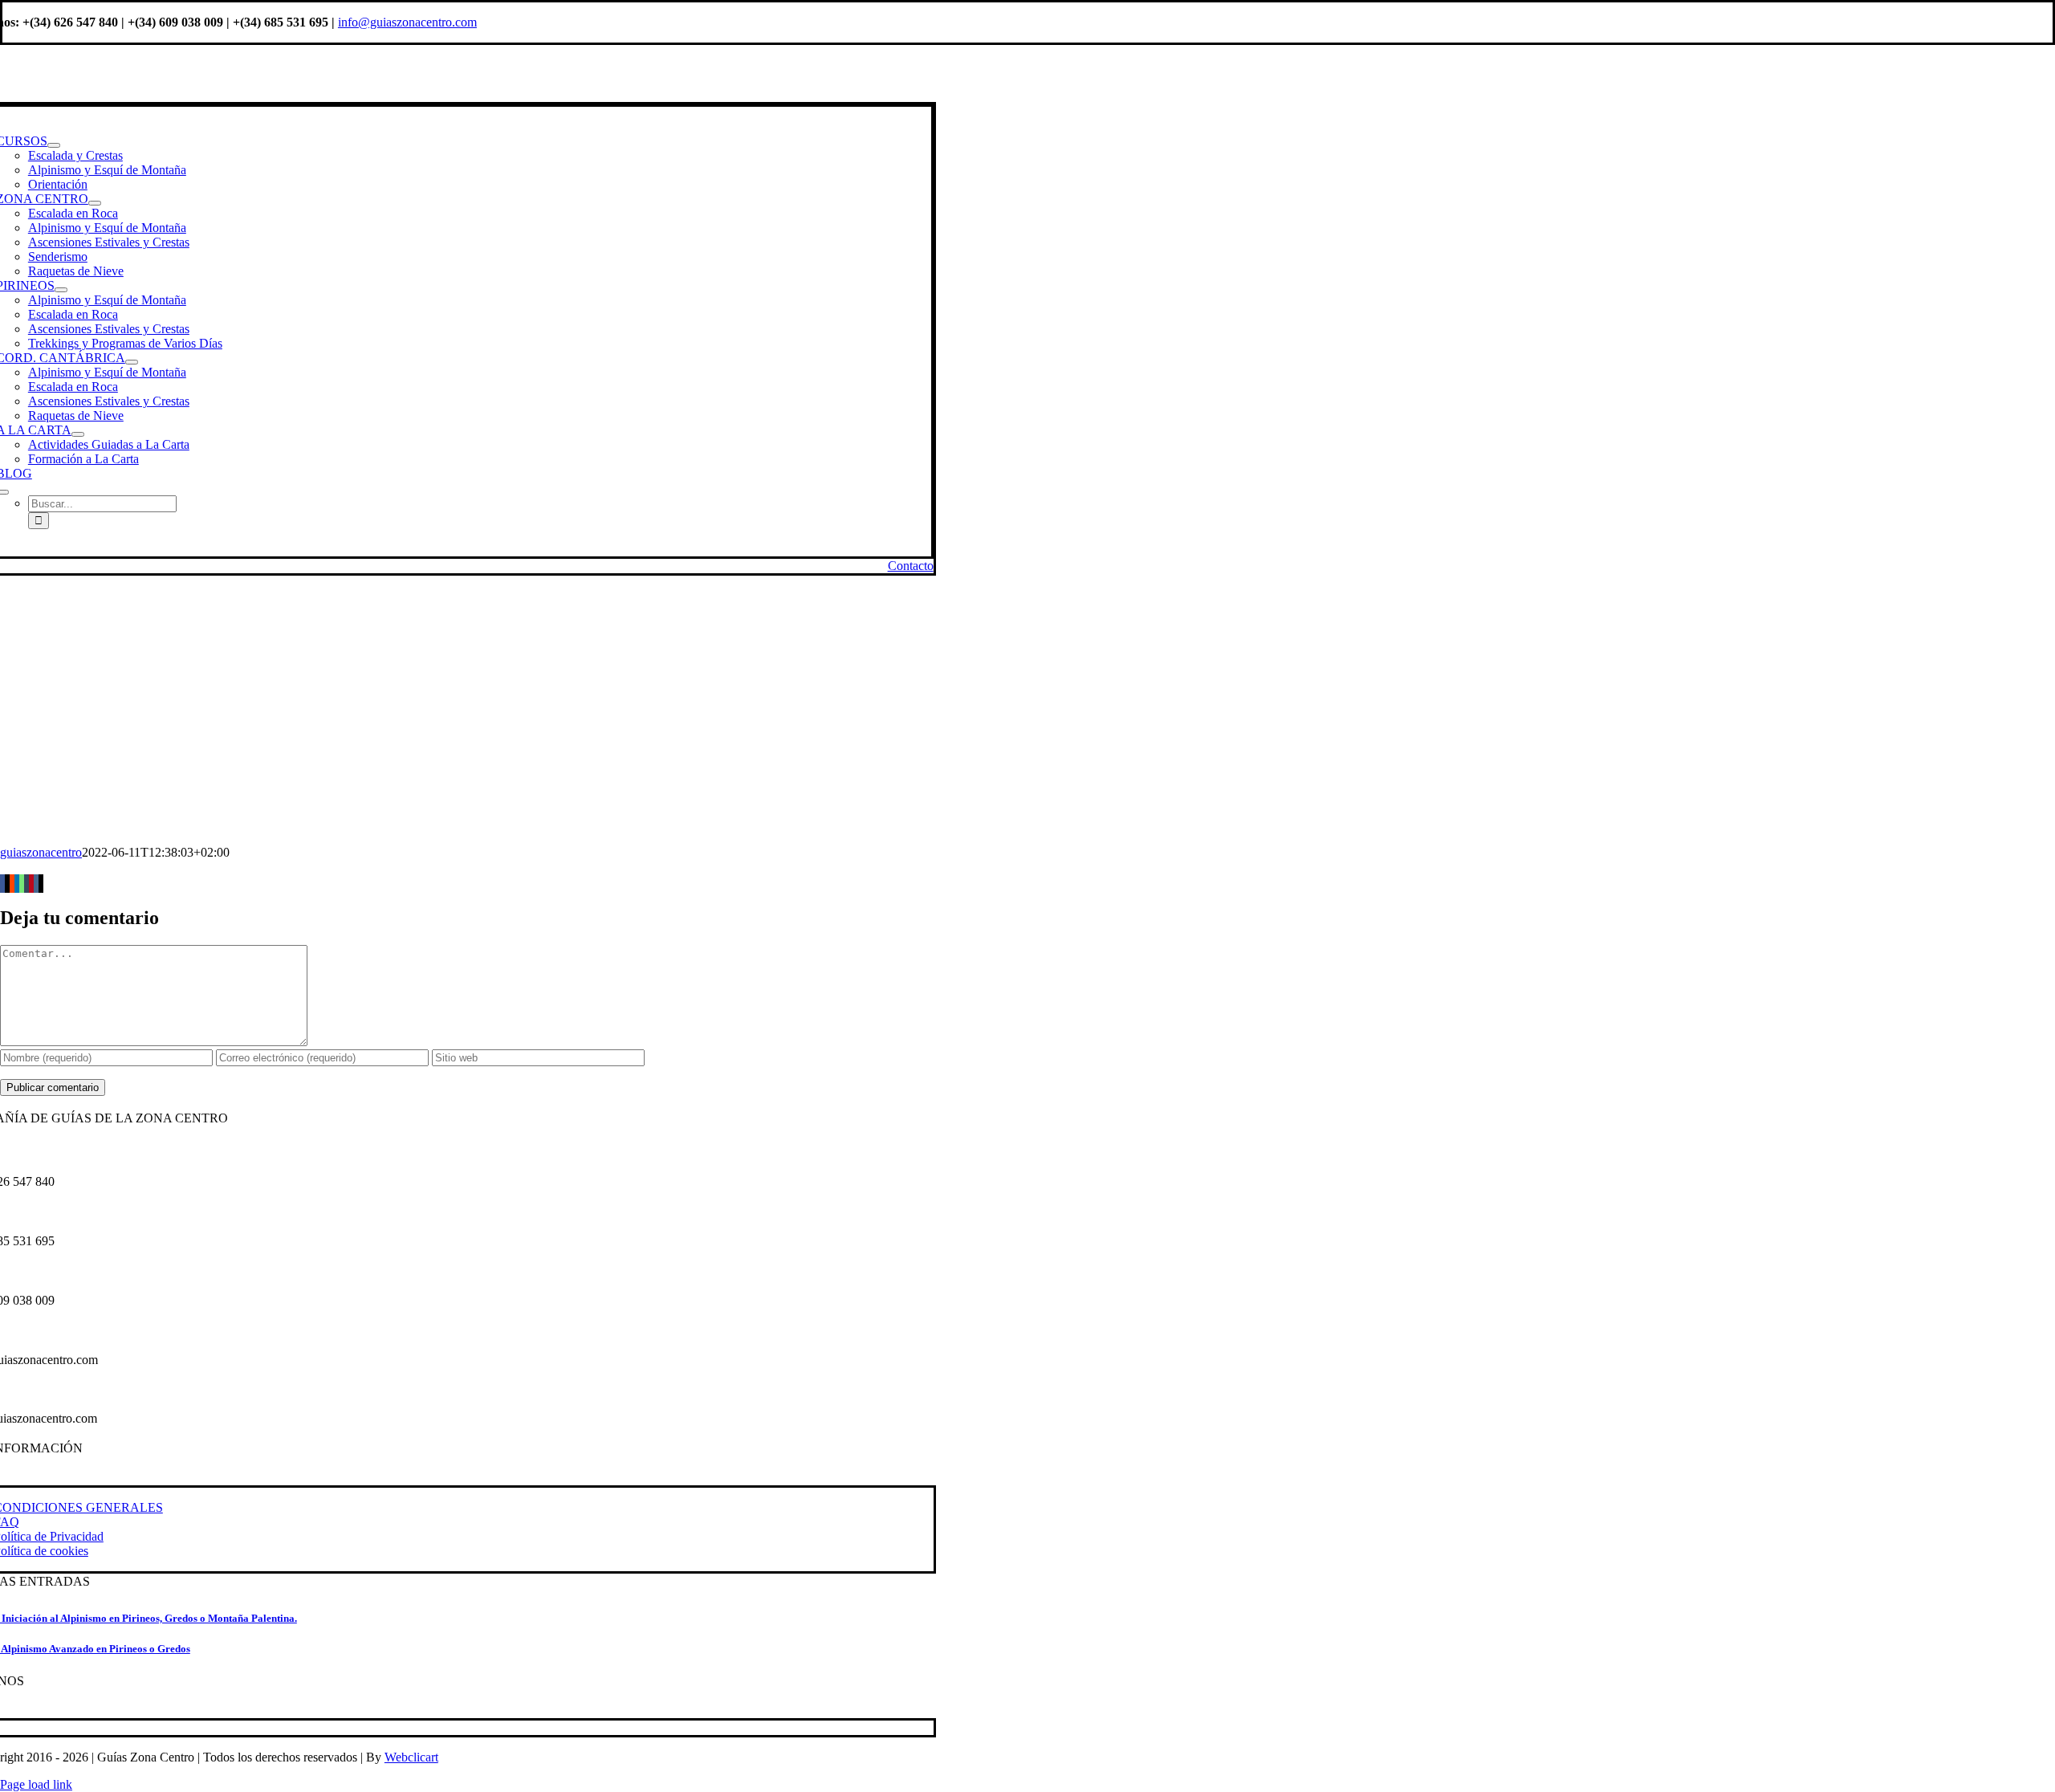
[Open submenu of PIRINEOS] (61, 290)
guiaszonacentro (41, 852)
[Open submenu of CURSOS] (54, 145)
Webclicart (411, 1757)
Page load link (36, 1784)
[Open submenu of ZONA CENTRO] (95, 203)
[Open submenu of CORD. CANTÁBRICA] (132, 362)
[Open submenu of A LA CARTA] (78, 434)
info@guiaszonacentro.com (407, 22)
